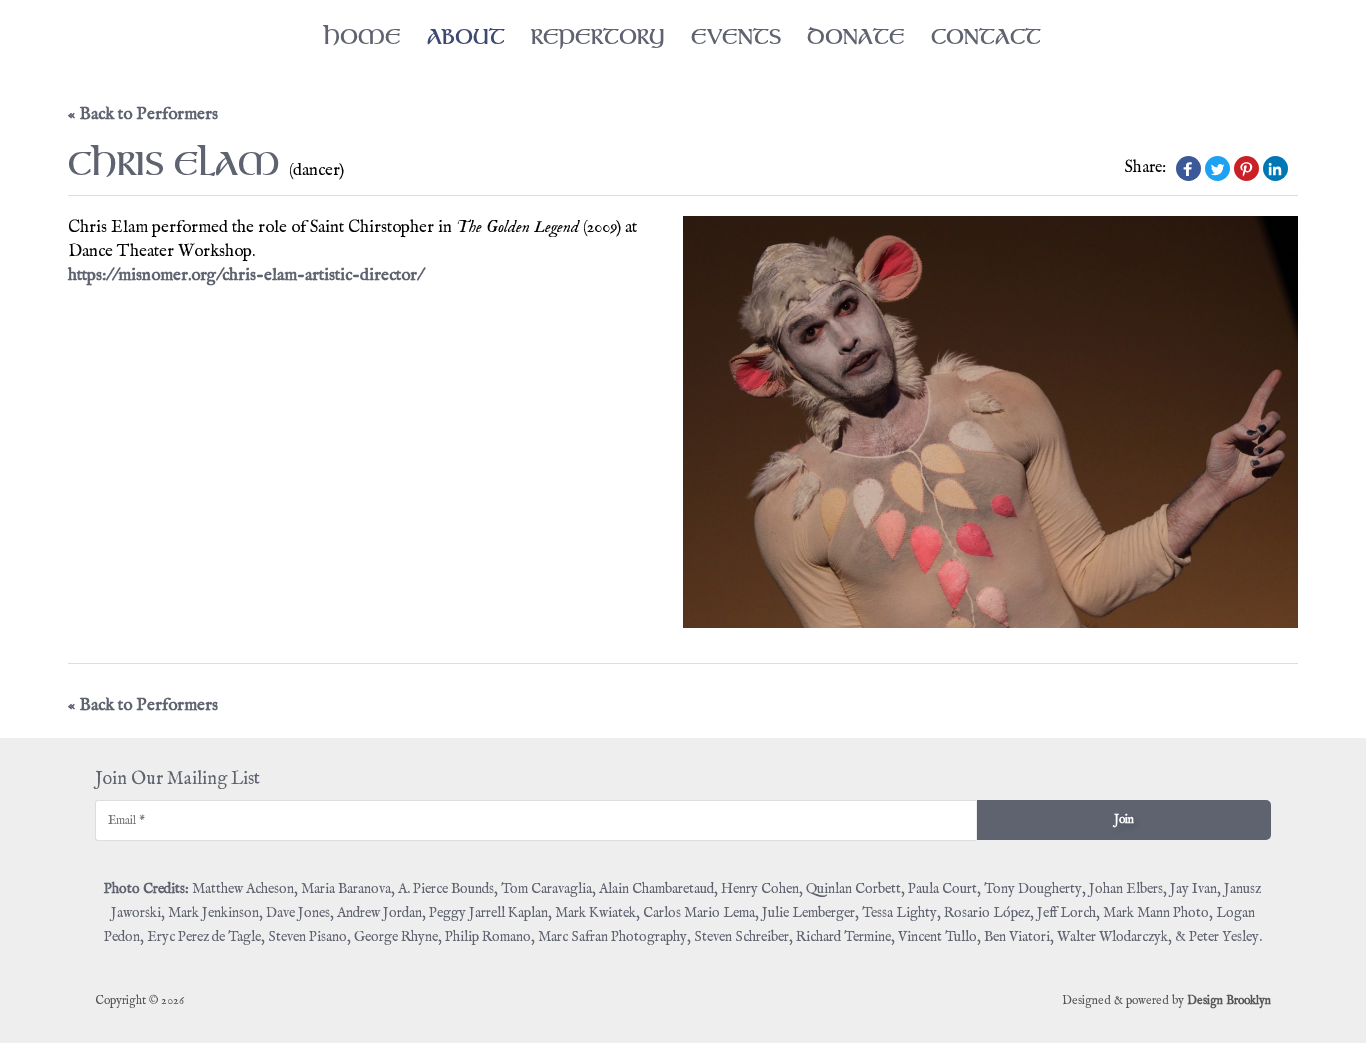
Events (736, 37)
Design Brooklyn (1229, 1000)
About (466, 37)
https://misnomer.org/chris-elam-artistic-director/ (245, 275)
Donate (856, 37)
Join (1124, 819)
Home (362, 37)
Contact (986, 37)
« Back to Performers (143, 114)
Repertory (598, 37)
